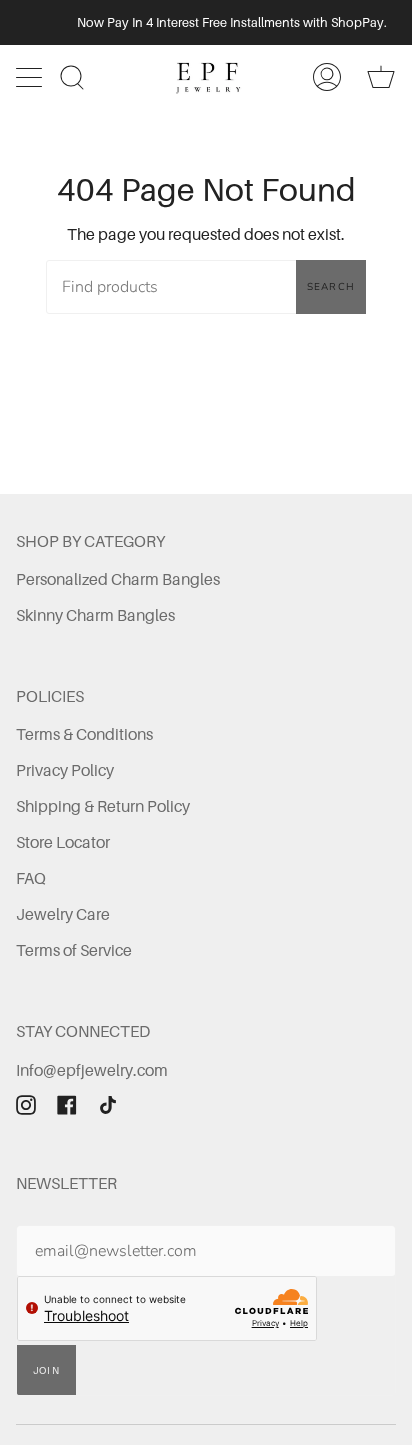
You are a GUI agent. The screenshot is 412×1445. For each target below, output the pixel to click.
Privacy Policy (65, 770)
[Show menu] (31, 77)
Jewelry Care (63, 914)
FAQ (31, 878)
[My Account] (327, 77)
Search (331, 287)
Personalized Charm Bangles (118, 579)
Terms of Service (74, 950)
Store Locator (63, 842)
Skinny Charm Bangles (95, 615)
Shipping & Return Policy (103, 806)
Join (46, 1370)
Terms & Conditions (84, 734)
